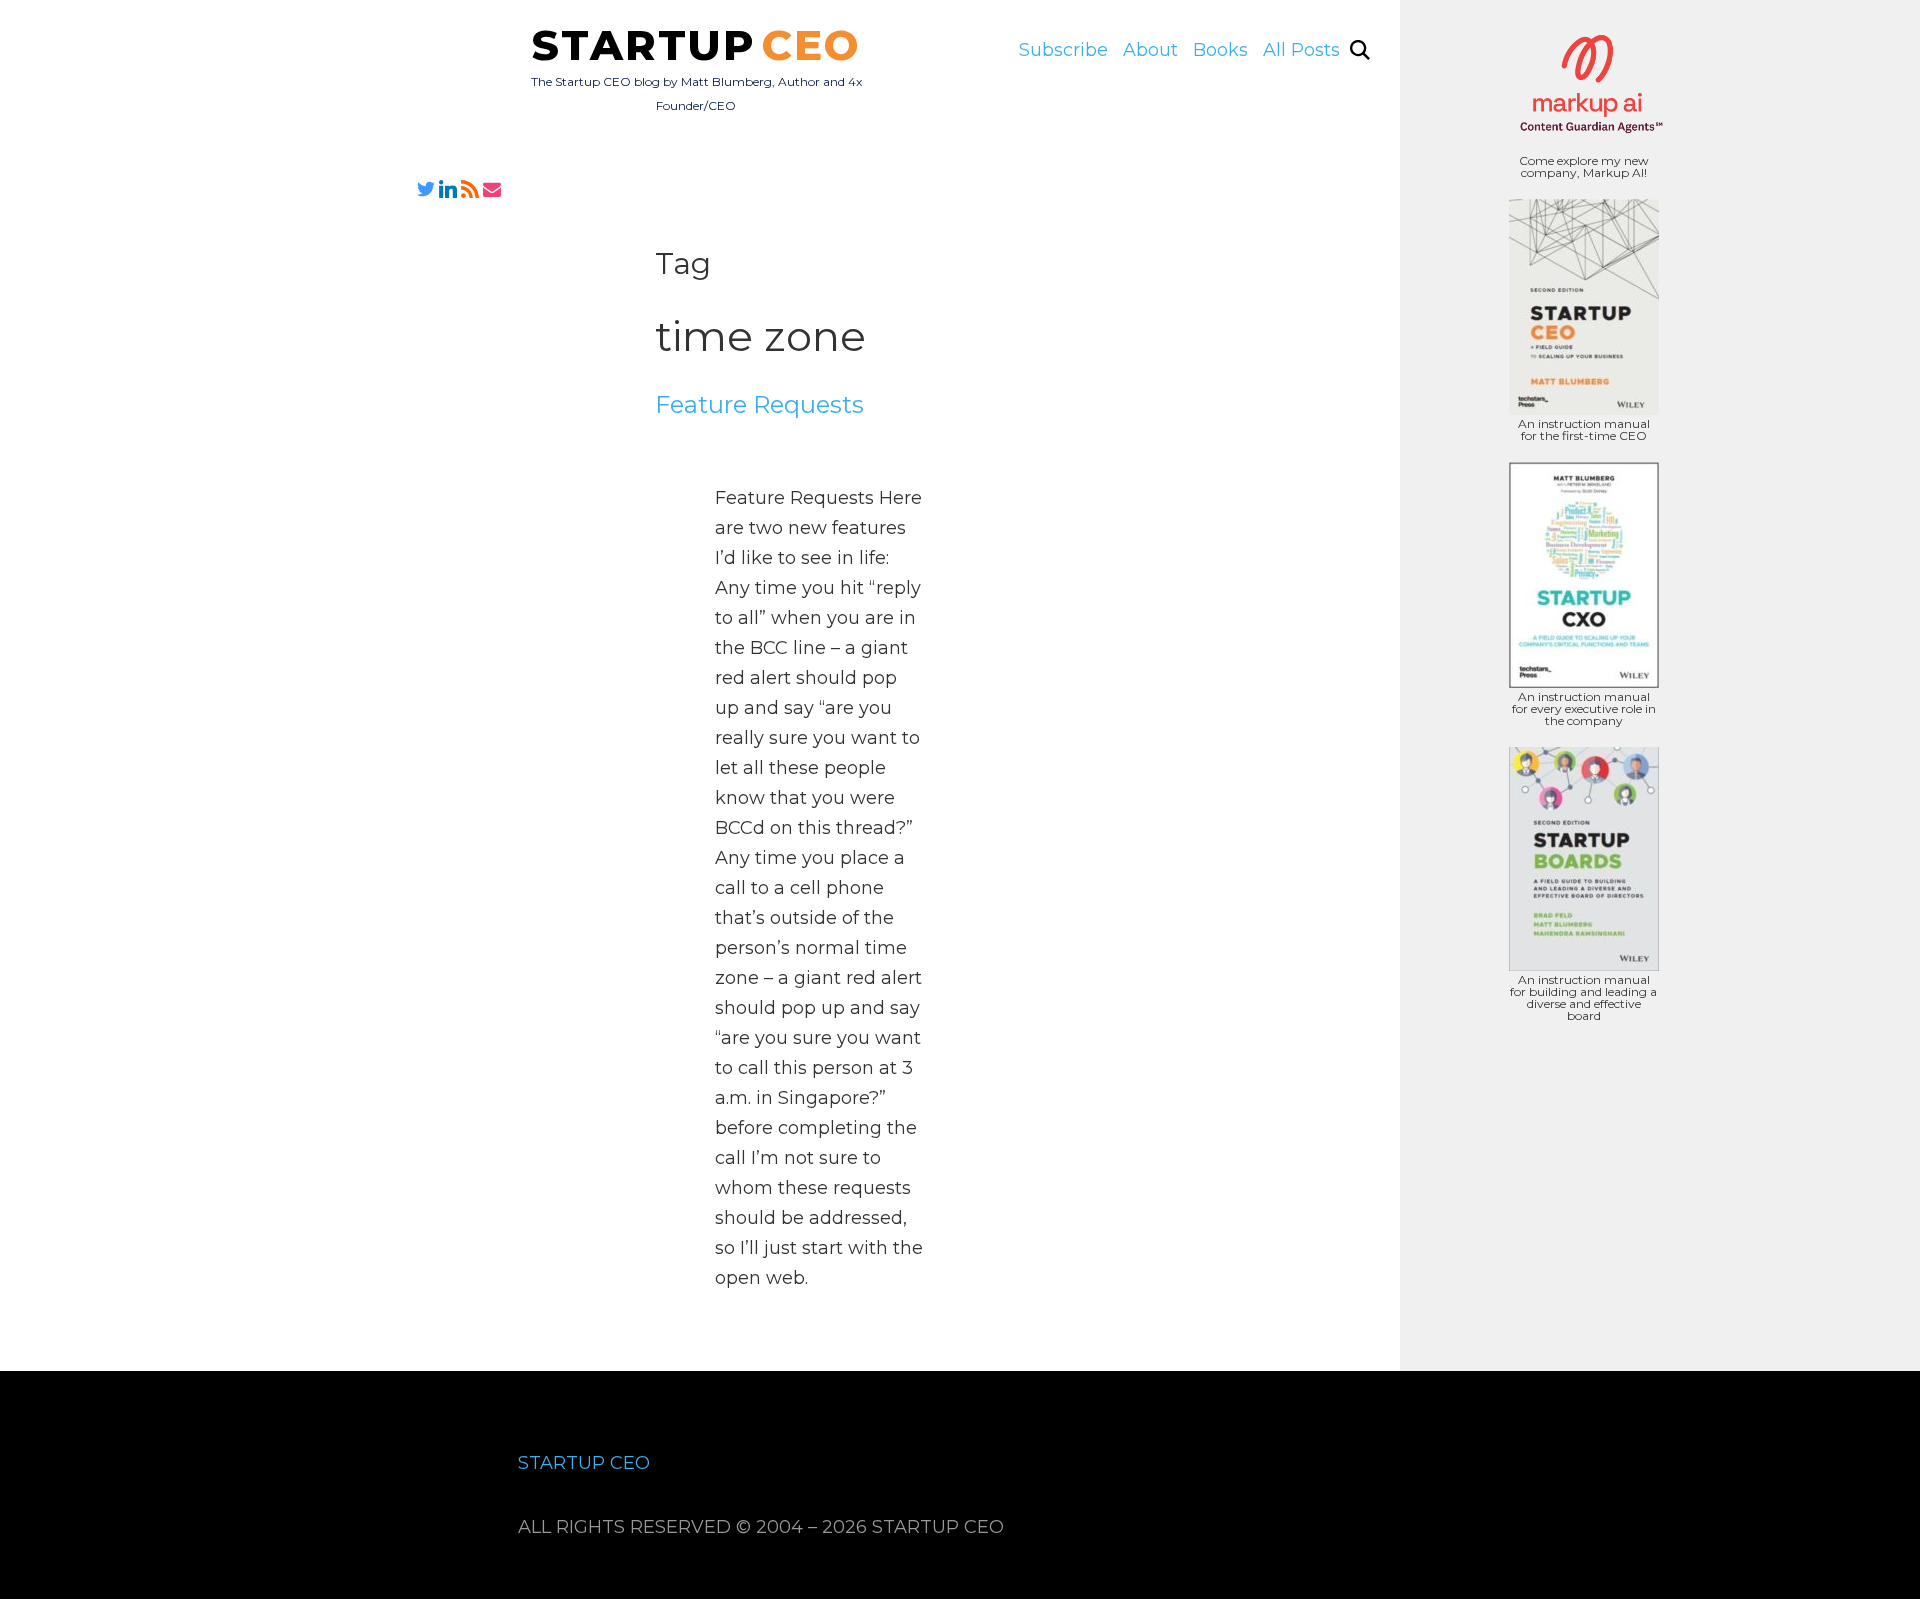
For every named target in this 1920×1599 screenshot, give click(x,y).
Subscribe (1063, 50)
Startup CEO (584, 1463)
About (1150, 50)
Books (1220, 50)
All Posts (1301, 50)
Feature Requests (759, 404)
